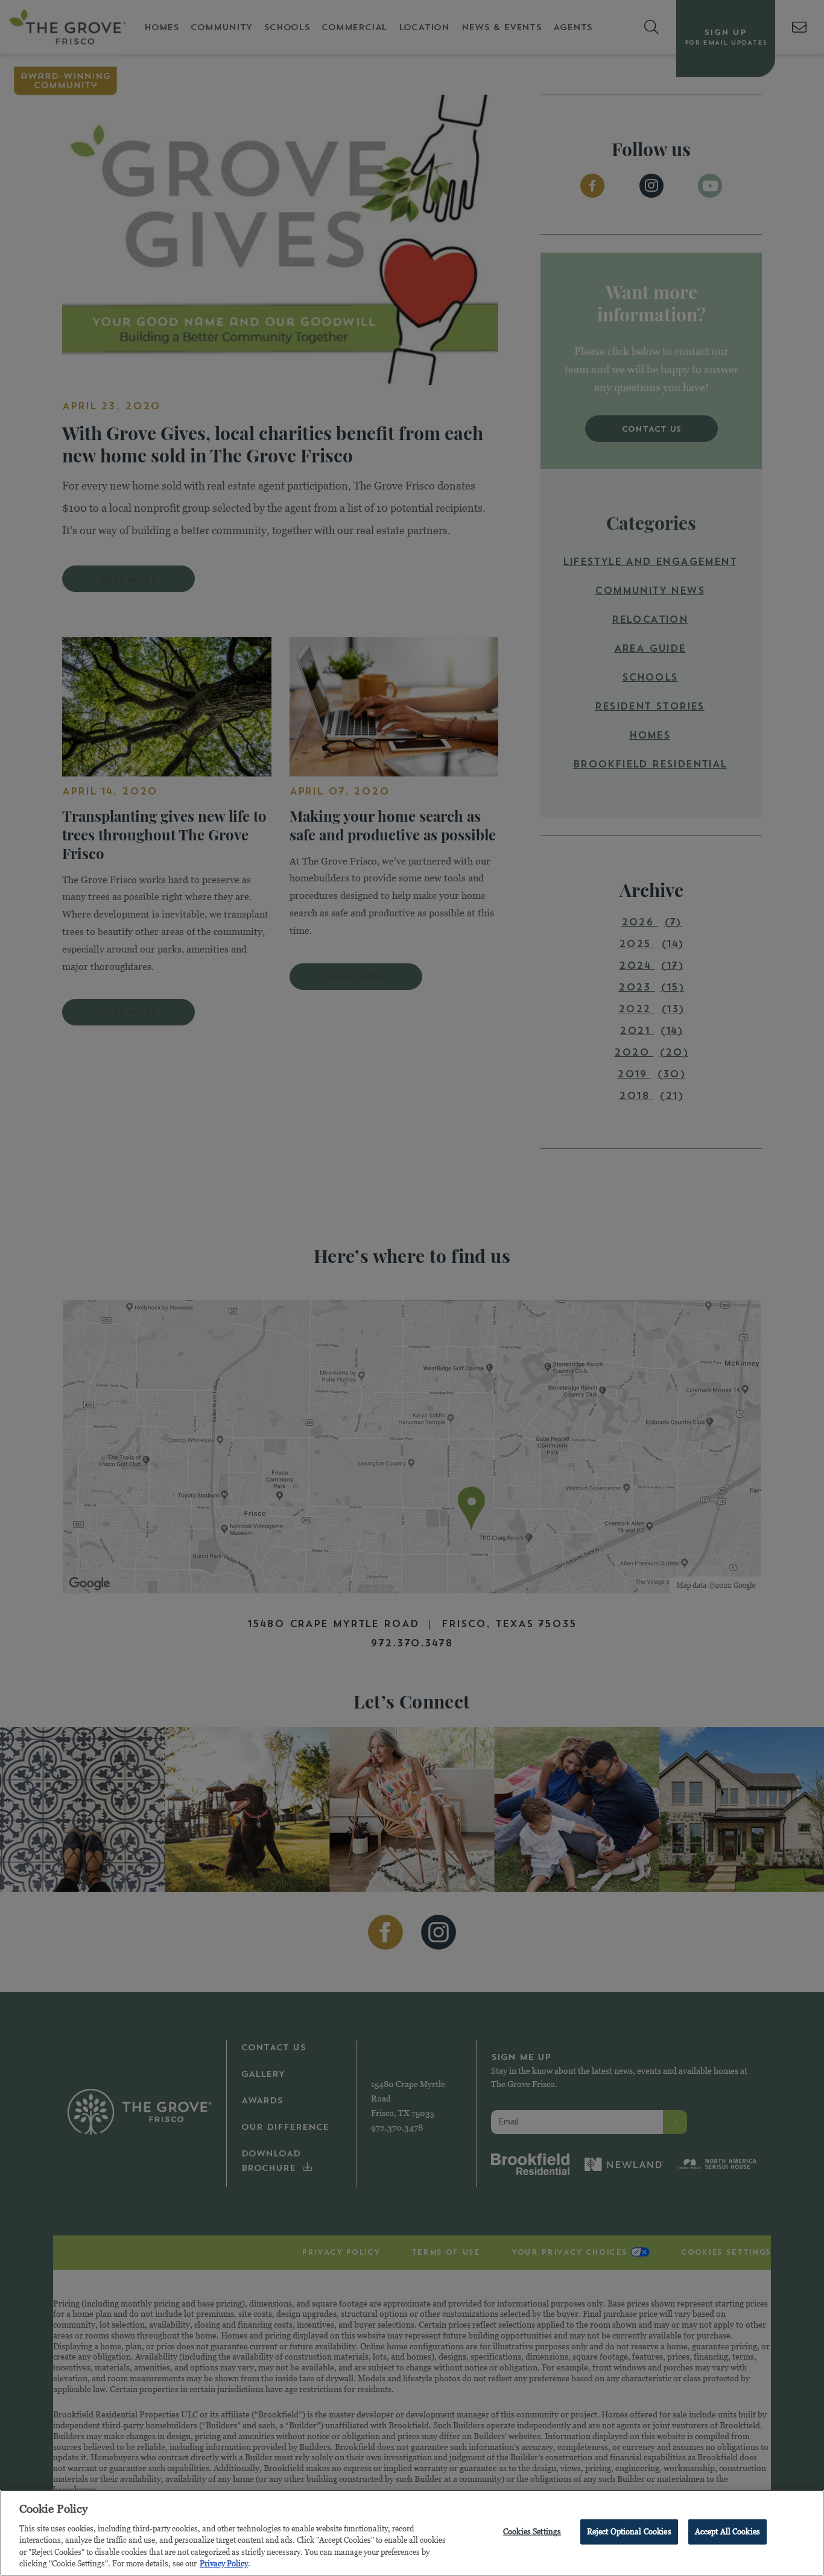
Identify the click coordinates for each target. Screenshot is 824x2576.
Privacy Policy (224, 2563)
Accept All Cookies (727, 2531)
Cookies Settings (532, 2531)
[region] (412, 2533)
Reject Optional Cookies (629, 2531)
